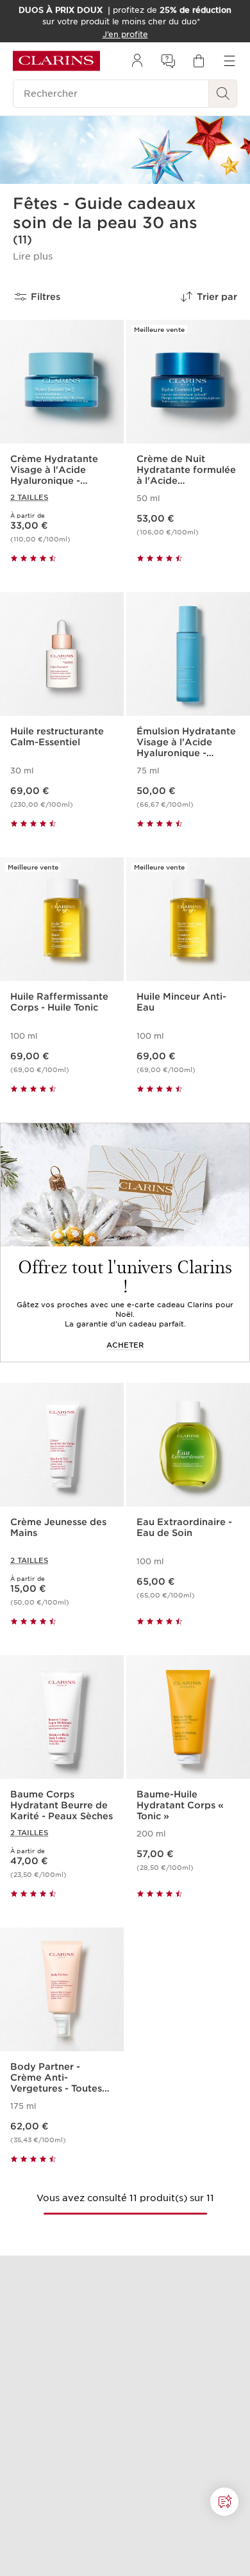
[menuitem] (137, 61)
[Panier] (199, 61)
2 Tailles (29, 497)
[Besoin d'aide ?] (224, 2502)
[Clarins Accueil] (56, 61)
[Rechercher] (223, 94)
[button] (33, 256)
